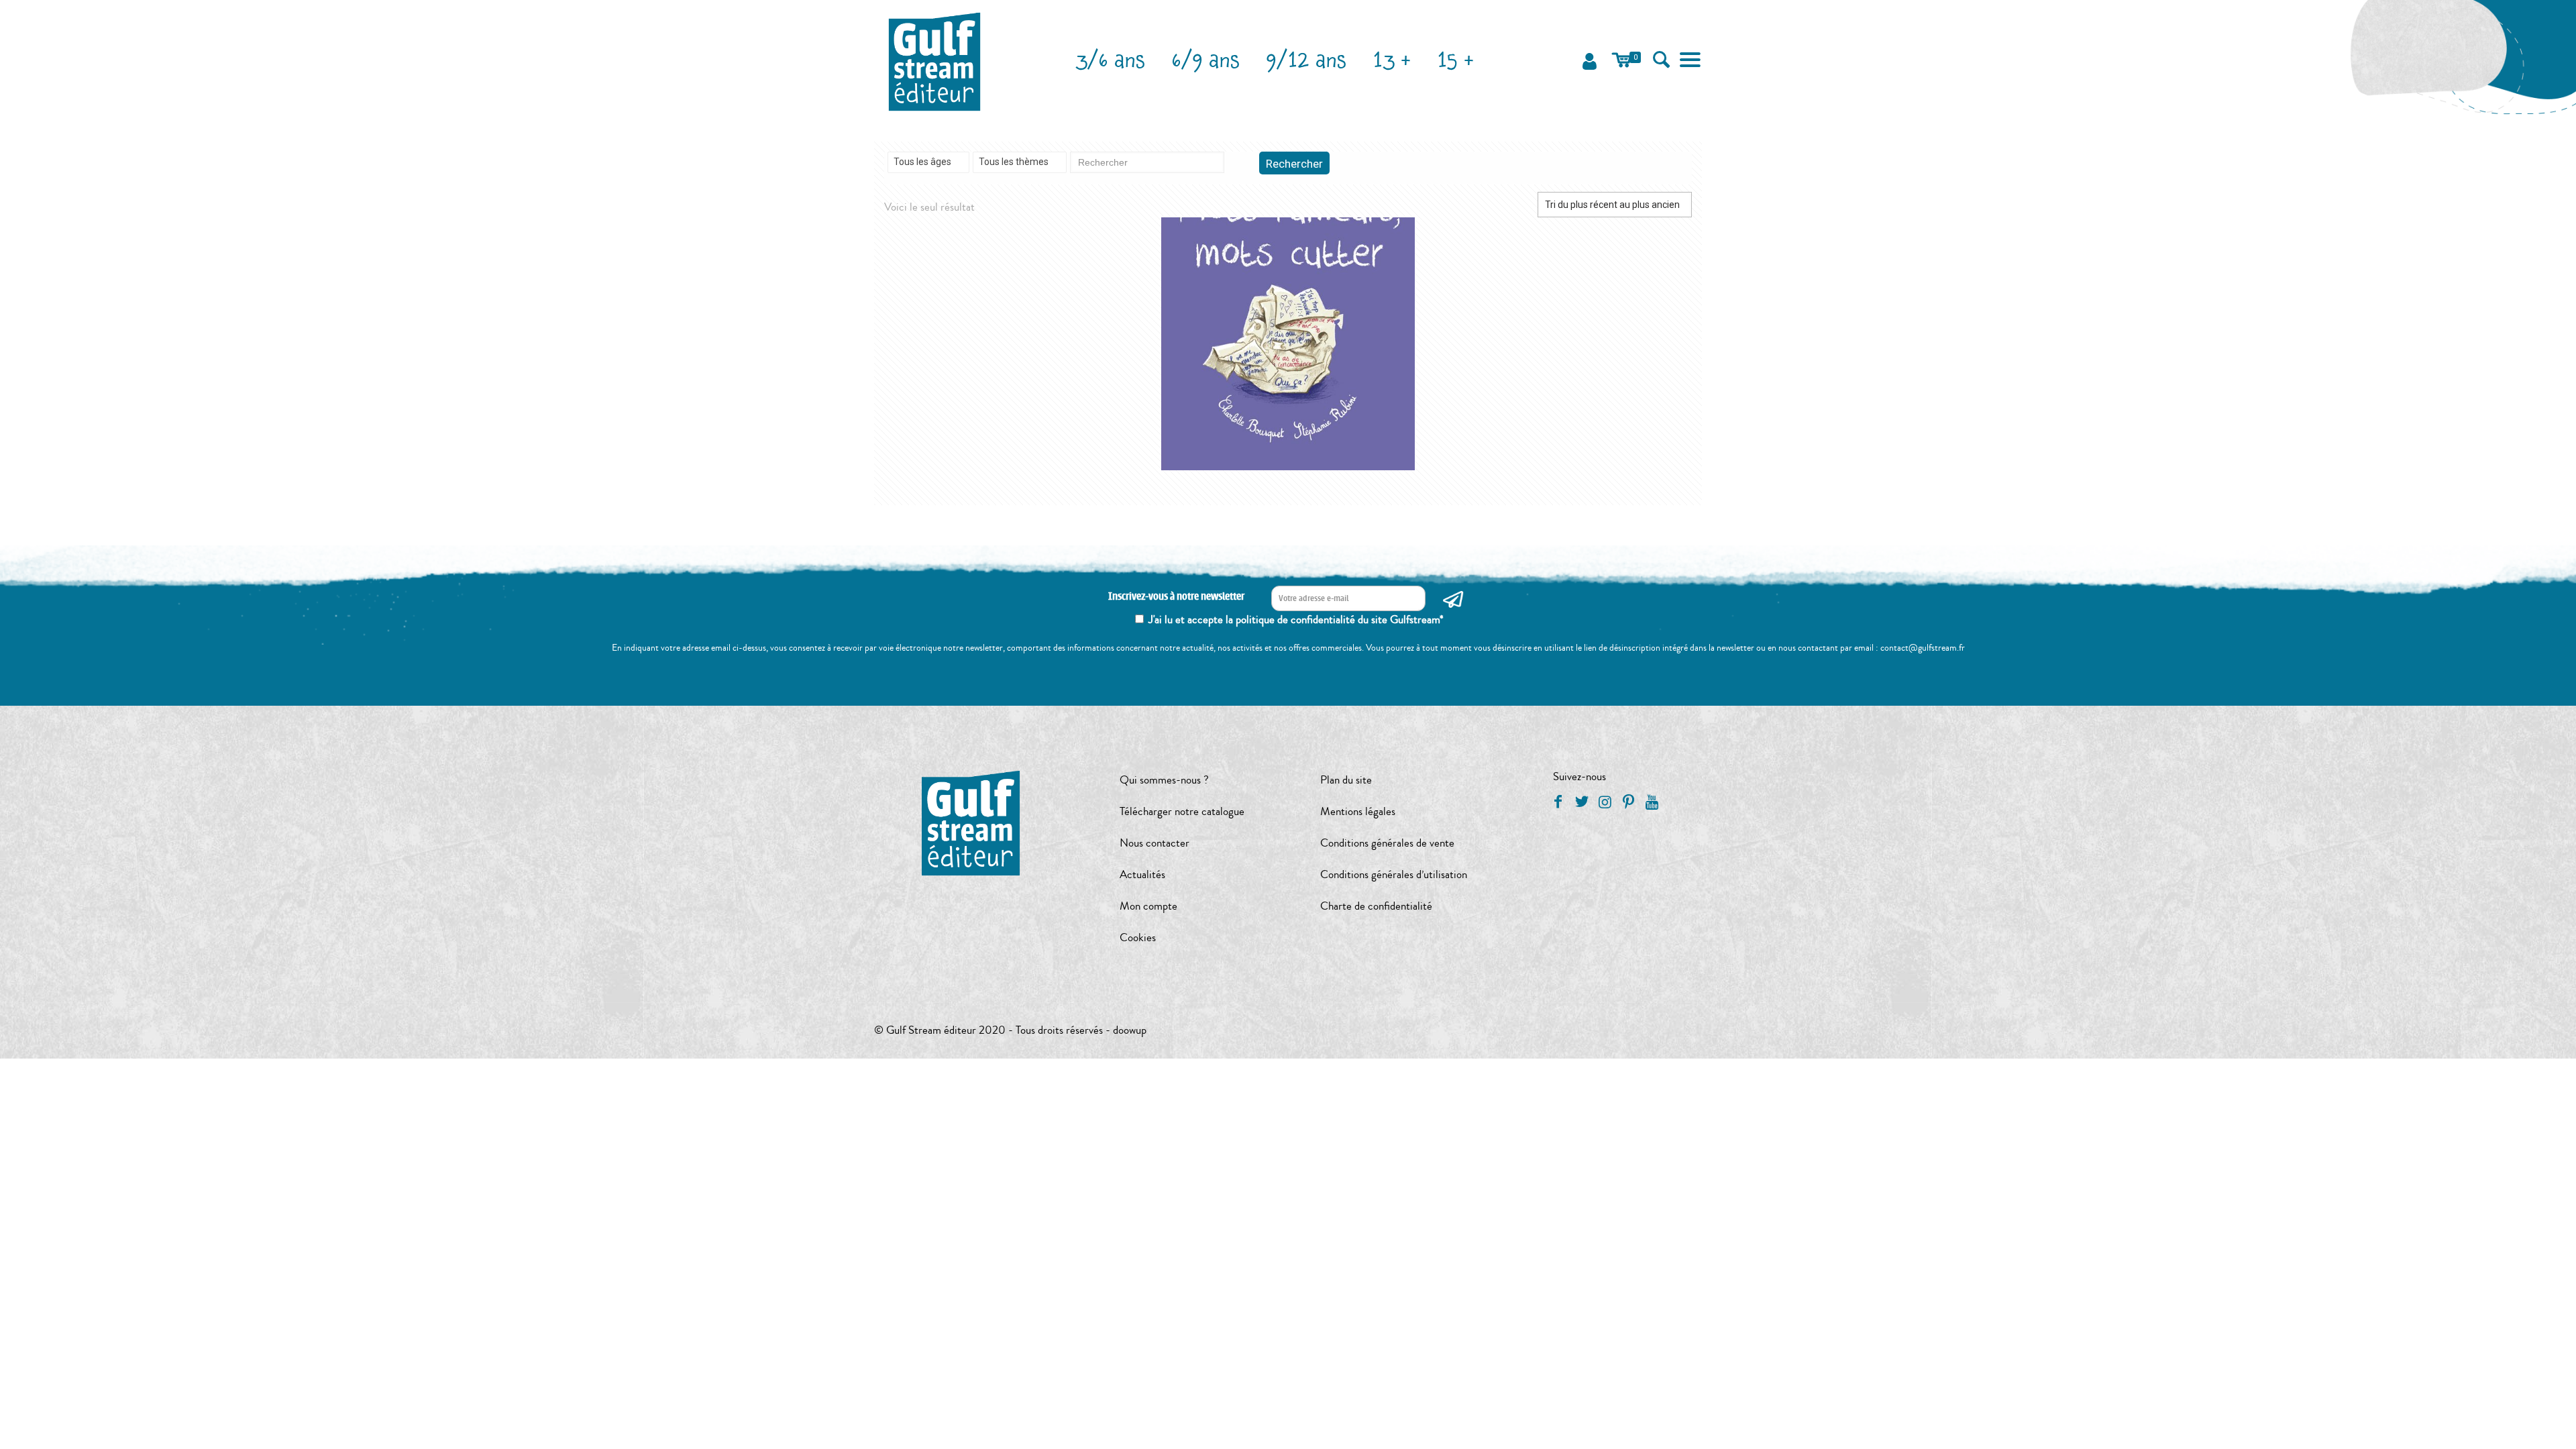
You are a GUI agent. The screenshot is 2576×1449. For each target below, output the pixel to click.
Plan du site (1346, 780)
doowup (1130, 1030)
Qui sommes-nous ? (1164, 780)
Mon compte (1148, 906)
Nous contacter (1155, 843)
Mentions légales (1358, 811)
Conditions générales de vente (1387, 843)
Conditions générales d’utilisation (1394, 874)
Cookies (1138, 937)
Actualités (1142, 874)
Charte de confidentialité (1376, 906)
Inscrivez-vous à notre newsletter (1176, 597)
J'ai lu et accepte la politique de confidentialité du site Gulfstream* (1296, 620)
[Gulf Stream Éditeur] (935, 60)
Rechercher (1294, 164)
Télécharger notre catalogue (1182, 811)
